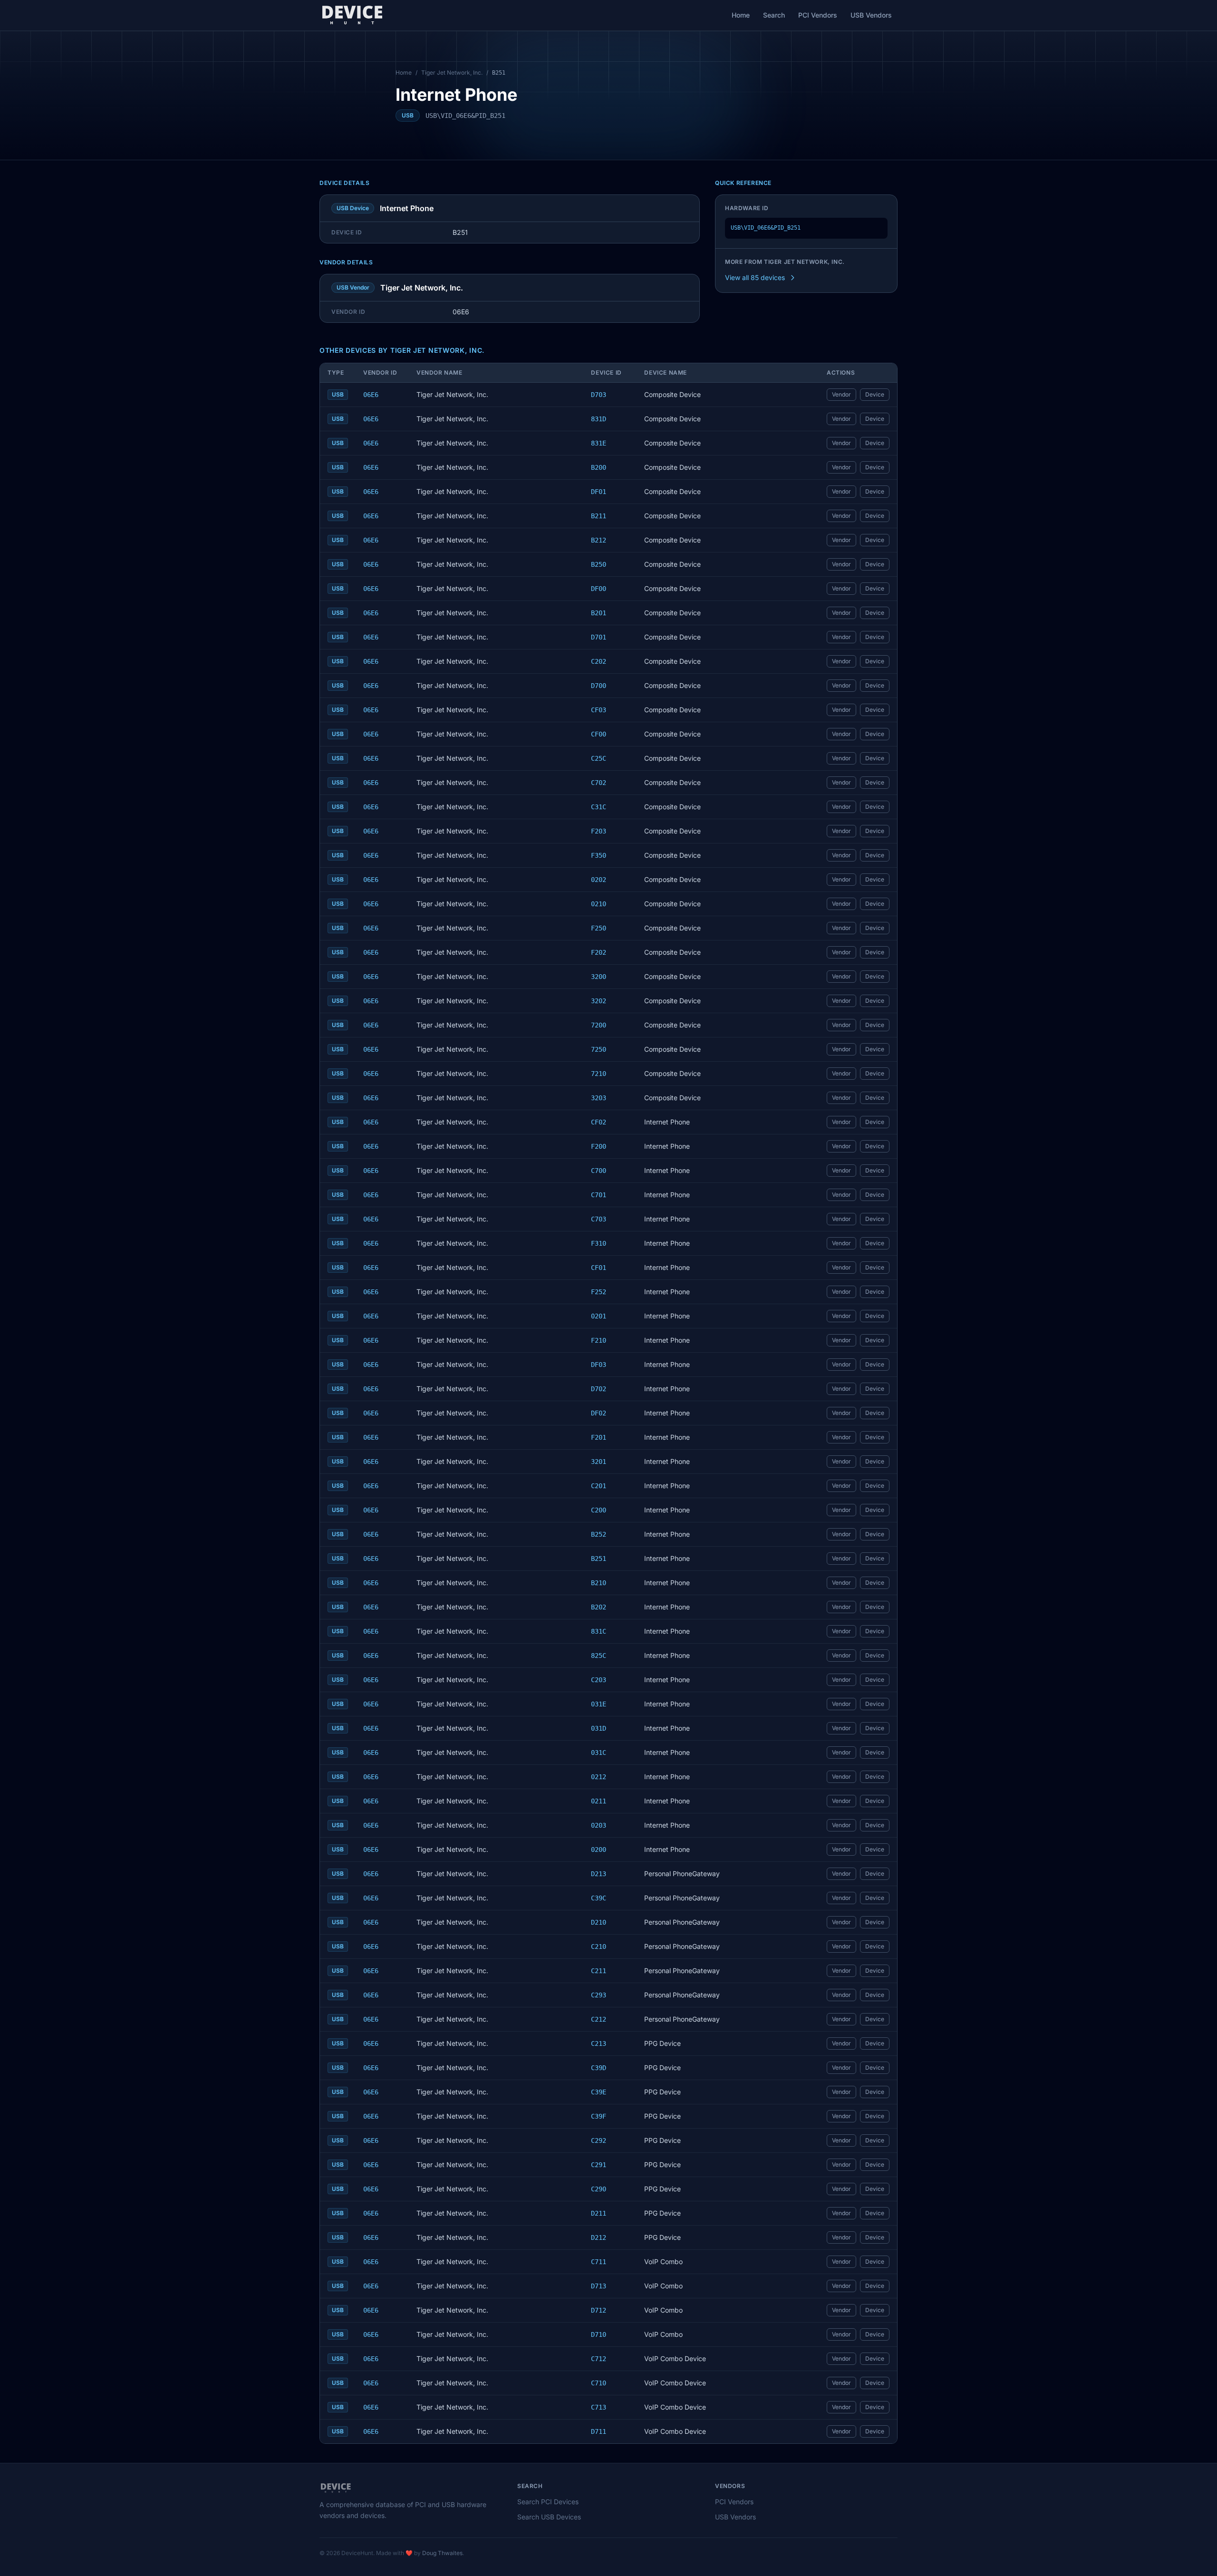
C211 (599, 1971)
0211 (599, 1801)
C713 (599, 2407)
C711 (599, 2262)
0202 (599, 880)
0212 (599, 1777)
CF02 (599, 1122)
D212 (599, 2237)
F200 (599, 1146)
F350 (599, 855)
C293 (599, 1995)
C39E (599, 2092)
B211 (599, 516)
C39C (599, 1898)
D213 (599, 1874)
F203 (599, 831)
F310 (599, 1243)
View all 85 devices (755, 277)
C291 (599, 2165)
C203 (599, 1680)
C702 (599, 783)
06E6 (371, 395)
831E (599, 443)
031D (599, 1728)
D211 (599, 2213)
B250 (599, 564)
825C (599, 1656)
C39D (599, 2068)
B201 (599, 613)
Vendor (841, 394)
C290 (599, 2189)
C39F (599, 2116)
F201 (599, 1437)
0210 (599, 904)
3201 (599, 1462)
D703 (599, 395)
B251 (599, 1559)
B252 (599, 1534)
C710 (599, 2383)
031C (599, 1753)
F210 (599, 1340)
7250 (599, 1049)
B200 (599, 467)
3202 (599, 1001)
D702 (599, 1389)
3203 (599, 1098)
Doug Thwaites (442, 2553)
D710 (599, 2334)
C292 (599, 2140)
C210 (599, 1947)
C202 (599, 661)
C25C (599, 758)
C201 (599, 1486)
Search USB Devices (549, 2517)
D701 (599, 637)
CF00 (599, 734)
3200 (599, 977)
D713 (599, 2286)
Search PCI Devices (548, 2502)
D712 (599, 2310)
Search (774, 15)
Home (741, 15)
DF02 (599, 1413)
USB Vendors (871, 15)
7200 (599, 1025)
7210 (599, 1074)
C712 (599, 2359)
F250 (599, 928)
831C (599, 1631)
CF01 (599, 1268)
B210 (599, 1583)
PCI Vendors (818, 15)
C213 (599, 2043)
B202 (599, 1607)
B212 (599, 540)
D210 (599, 1922)
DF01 (599, 492)
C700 (599, 1171)
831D (599, 419)
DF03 (599, 1365)
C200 (599, 1510)
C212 (599, 2019)
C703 (599, 1219)
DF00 (599, 589)
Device (875, 394)
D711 (599, 2431)
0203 (599, 1825)
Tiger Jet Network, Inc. (452, 73)
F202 (599, 952)
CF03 (599, 710)
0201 (599, 1316)
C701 (599, 1195)
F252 (599, 1292)
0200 (599, 1850)
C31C (599, 807)
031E (599, 1704)
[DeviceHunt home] (352, 15)
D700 (599, 686)
